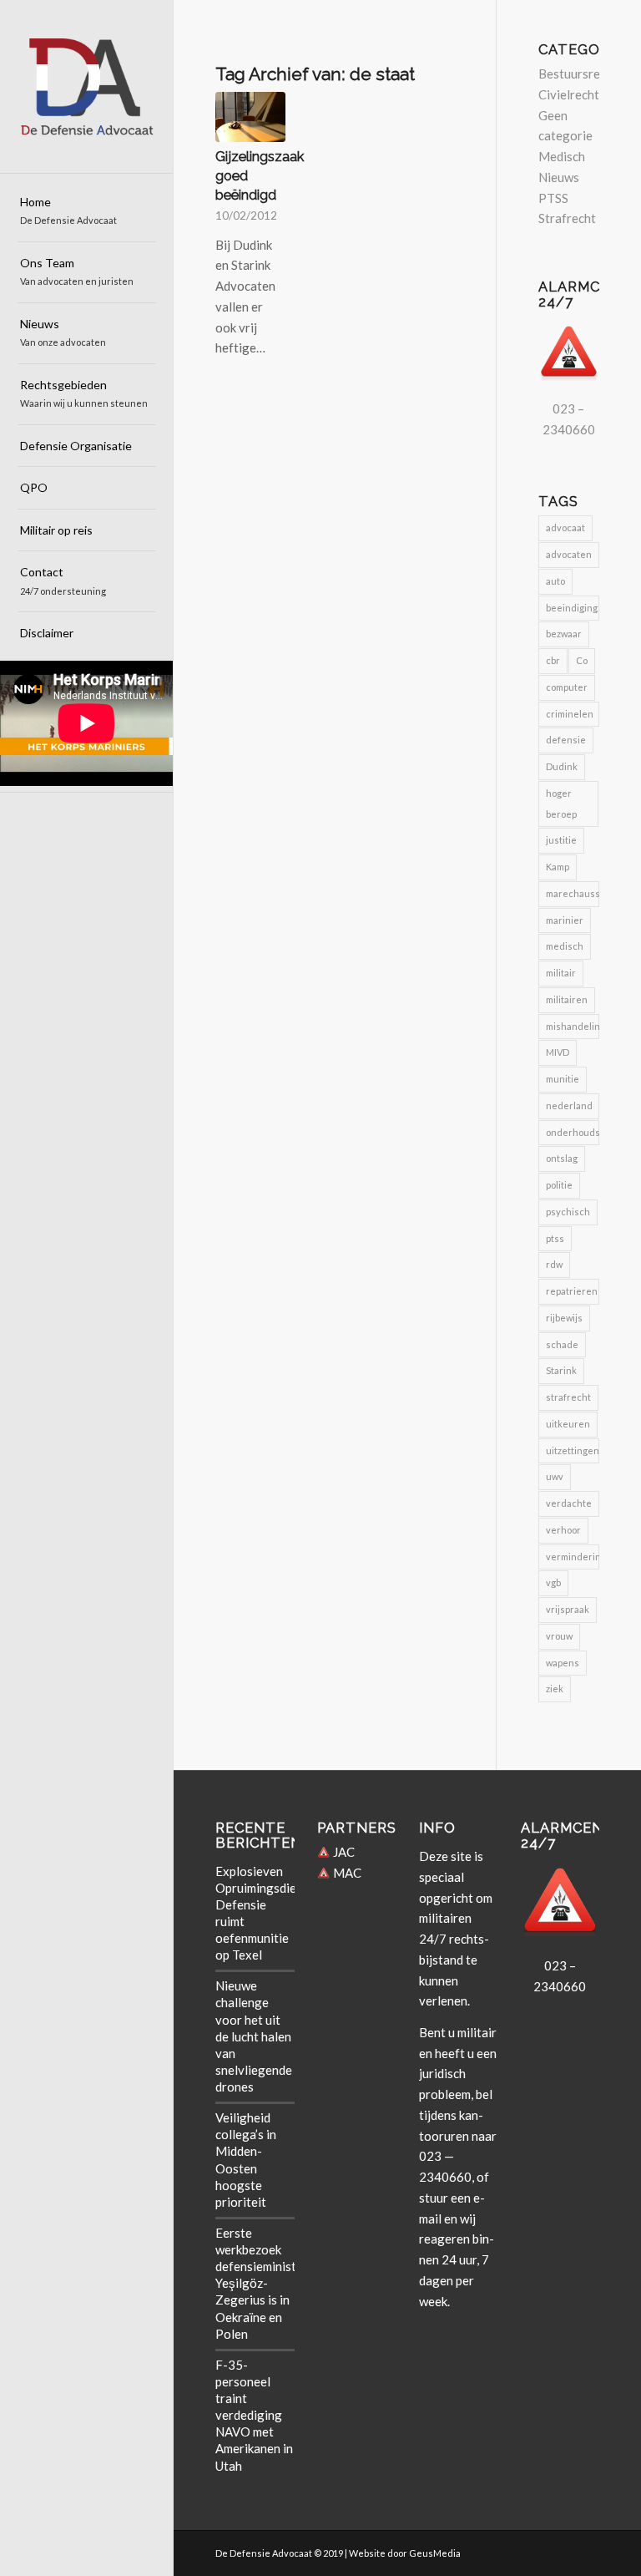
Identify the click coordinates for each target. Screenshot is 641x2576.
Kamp (558, 867)
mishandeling (573, 1026)
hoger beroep (561, 804)
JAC (343, 1852)
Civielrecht (569, 94)
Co (582, 660)
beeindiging (572, 608)
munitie (563, 1079)
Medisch (562, 156)
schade (562, 1344)
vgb (553, 1582)
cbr (553, 660)
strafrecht (568, 1397)
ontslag (562, 1158)
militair (561, 973)
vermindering (573, 1557)
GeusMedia (435, 2553)
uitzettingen (573, 1450)
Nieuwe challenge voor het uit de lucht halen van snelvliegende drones (254, 2036)
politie (559, 1185)
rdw (554, 1264)
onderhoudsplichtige (573, 1132)
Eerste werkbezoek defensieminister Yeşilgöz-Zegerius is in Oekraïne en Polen (262, 2283)
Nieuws (559, 177)
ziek (555, 1689)
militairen (567, 999)
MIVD (558, 1052)
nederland (569, 1105)
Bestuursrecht (578, 74)
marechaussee (573, 893)
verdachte (569, 1503)
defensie (566, 740)
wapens (563, 1663)
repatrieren (572, 1291)
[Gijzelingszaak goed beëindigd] (250, 117)
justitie (561, 840)
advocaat (565, 527)
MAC (346, 1873)
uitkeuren (568, 1424)
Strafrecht (567, 218)
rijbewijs (564, 1318)
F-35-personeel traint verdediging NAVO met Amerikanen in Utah (254, 2415)
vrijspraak (568, 1609)
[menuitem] (87, 212)
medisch (565, 946)
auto (555, 581)
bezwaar (564, 634)
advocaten (569, 554)
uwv (555, 1476)
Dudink (562, 766)
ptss (555, 1238)
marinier (565, 920)
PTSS (553, 198)
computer (567, 687)
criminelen (570, 714)
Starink (561, 1370)
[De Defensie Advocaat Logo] (87, 87)
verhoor (563, 1530)
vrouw (559, 1636)
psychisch (568, 1212)
